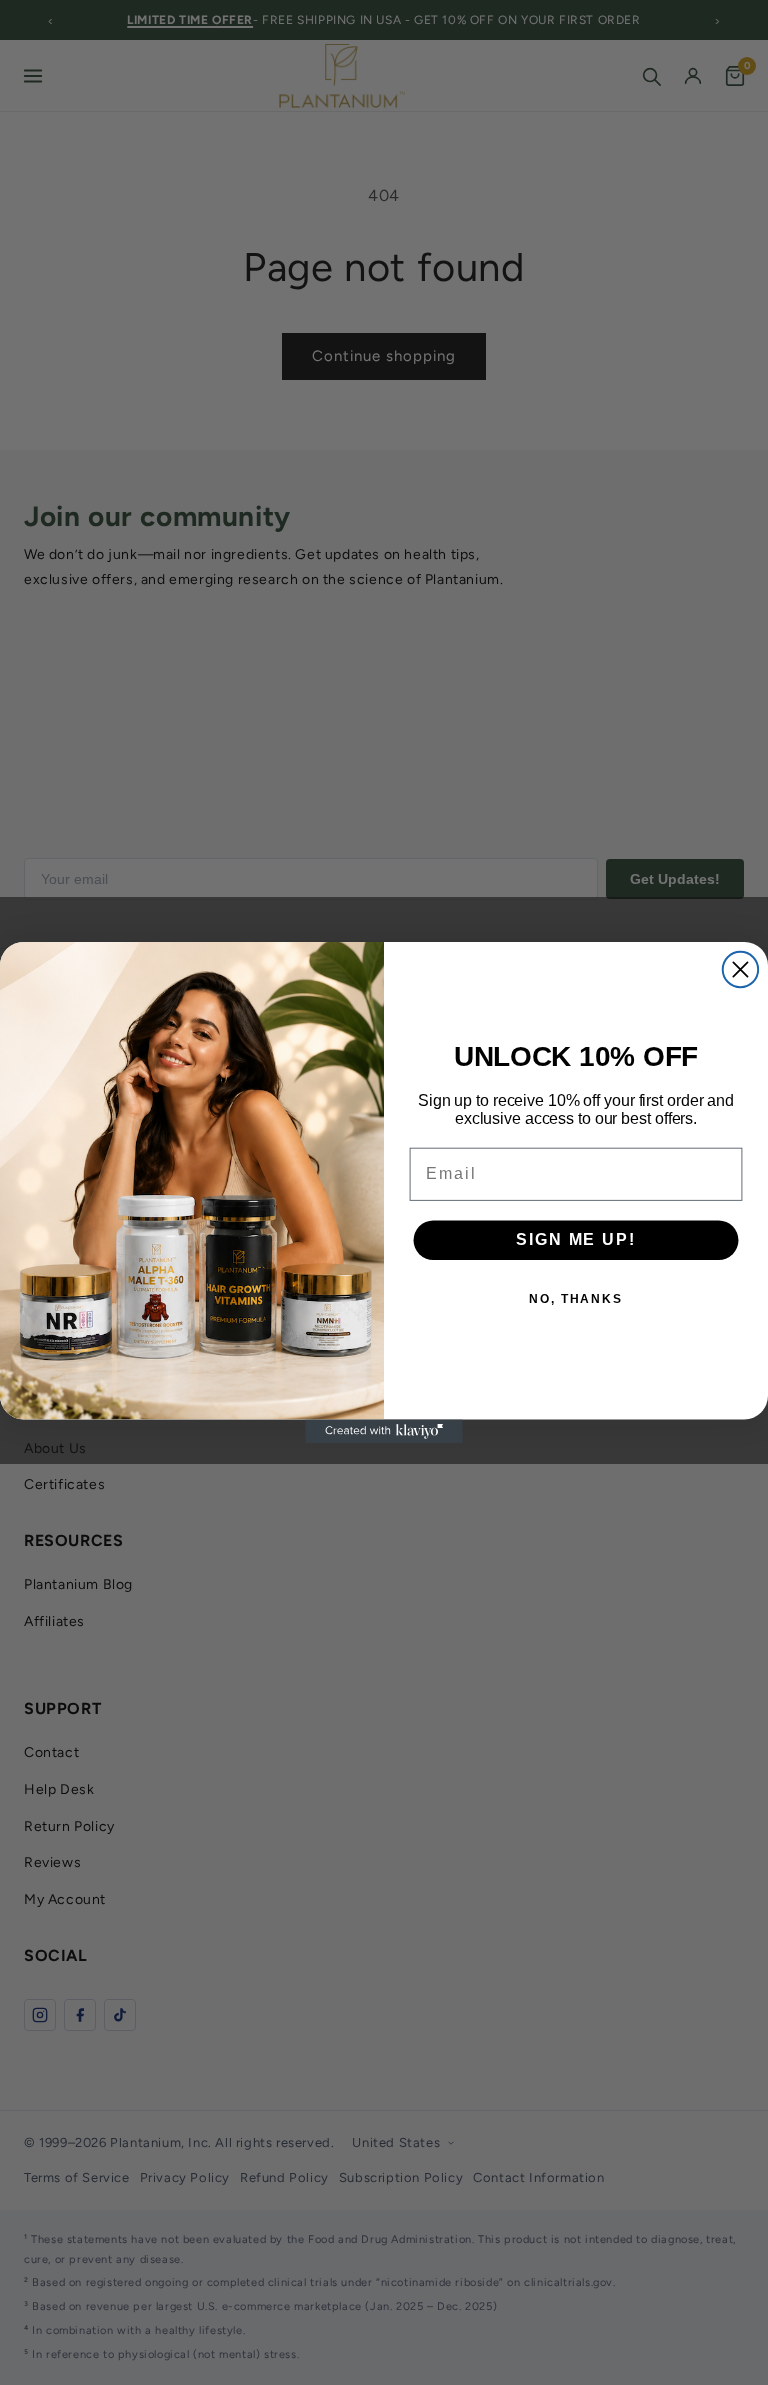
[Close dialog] (740, 969)
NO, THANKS (576, 1300)
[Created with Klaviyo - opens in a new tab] (384, 1431)
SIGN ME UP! (575, 1240)
